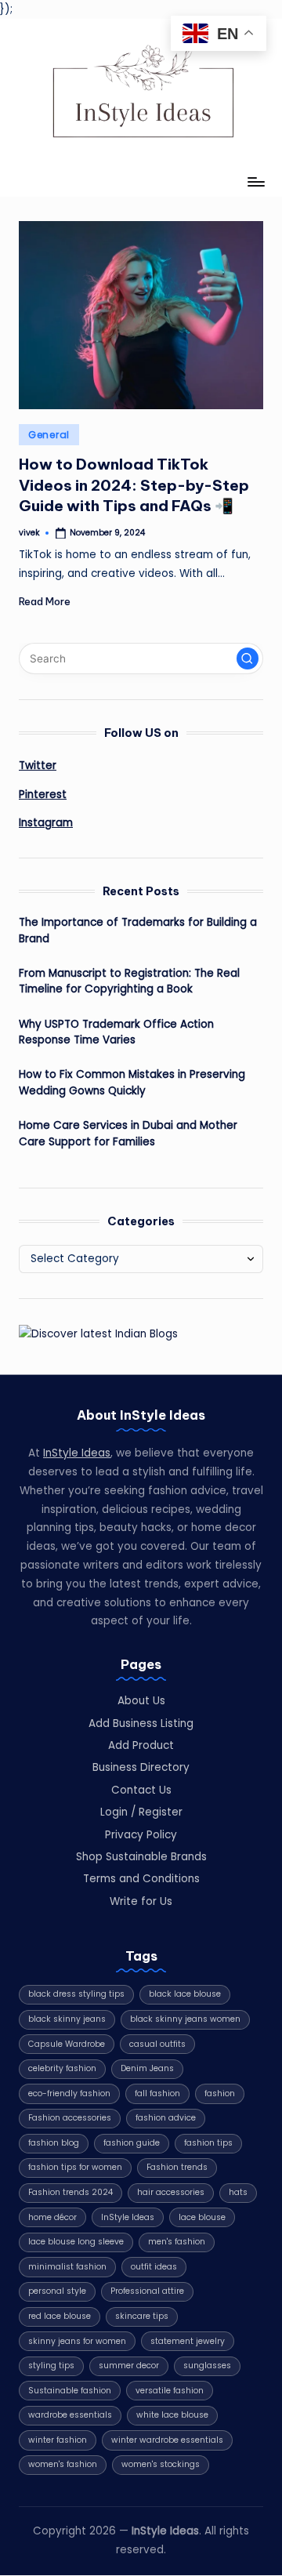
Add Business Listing (141, 1723)
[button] (248, 659)
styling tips (51, 2366)
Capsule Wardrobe (67, 2044)
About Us (141, 1701)
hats (238, 2192)
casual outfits (157, 2044)
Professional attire (147, 2291)
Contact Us (141, 1790)
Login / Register (141, 1812)
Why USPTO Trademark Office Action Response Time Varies (116, 1032)
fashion (220, 2093)
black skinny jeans (67, 2019)
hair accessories (171, 2192)
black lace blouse (185, 1994)
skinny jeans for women (77, 2341)
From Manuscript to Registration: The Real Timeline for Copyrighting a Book (129, 981)
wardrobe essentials (70, 2415)
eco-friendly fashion (69, 2093)
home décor (52, 2217)
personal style (57, 2291)
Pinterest (43, 795)
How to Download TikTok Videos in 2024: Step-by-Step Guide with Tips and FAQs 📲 (134, 485)
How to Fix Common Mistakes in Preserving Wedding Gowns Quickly (132, 1082)
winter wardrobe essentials (167, 2440)
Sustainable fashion (70, 2391)
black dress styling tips (76, 1994)
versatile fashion (170, 2391)
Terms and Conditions (141, 1879)
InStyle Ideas (77, 1453)
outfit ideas (154, 2267)
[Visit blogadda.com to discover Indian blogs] (98, 1333)
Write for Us (141, 1901)
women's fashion (63, 2464)
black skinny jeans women (185, 2019)
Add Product (141, 1745)
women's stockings (161, 2464)
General (49, 435)
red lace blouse (60, 2316)
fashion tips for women (75, 2167)
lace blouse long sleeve (76, 2242)
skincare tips (142, 2316)
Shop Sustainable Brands (141, 1857)
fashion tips (208, 2143)
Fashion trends (177, 2167)
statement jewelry (188, 2341)
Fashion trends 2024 (70, 2192)
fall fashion (157, 2093)
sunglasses (207, 2366)
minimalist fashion (67, 2267)
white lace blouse (172, 2415)
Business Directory (141, 1767)
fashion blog (54, 2143)
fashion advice (166, 2118)
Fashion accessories (70, 2118)
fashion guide (132, 2143)
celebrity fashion (62, 2068)
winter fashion (58, 2440)
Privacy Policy (141, 1835)
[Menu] (255, 182)
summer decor (129, 2366)
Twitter (38, 766)
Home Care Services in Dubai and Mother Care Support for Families (128, 1133)
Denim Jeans (147, 2068)
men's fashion (177, 2242)
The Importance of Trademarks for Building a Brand (138, 930)
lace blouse (202, 2217)
